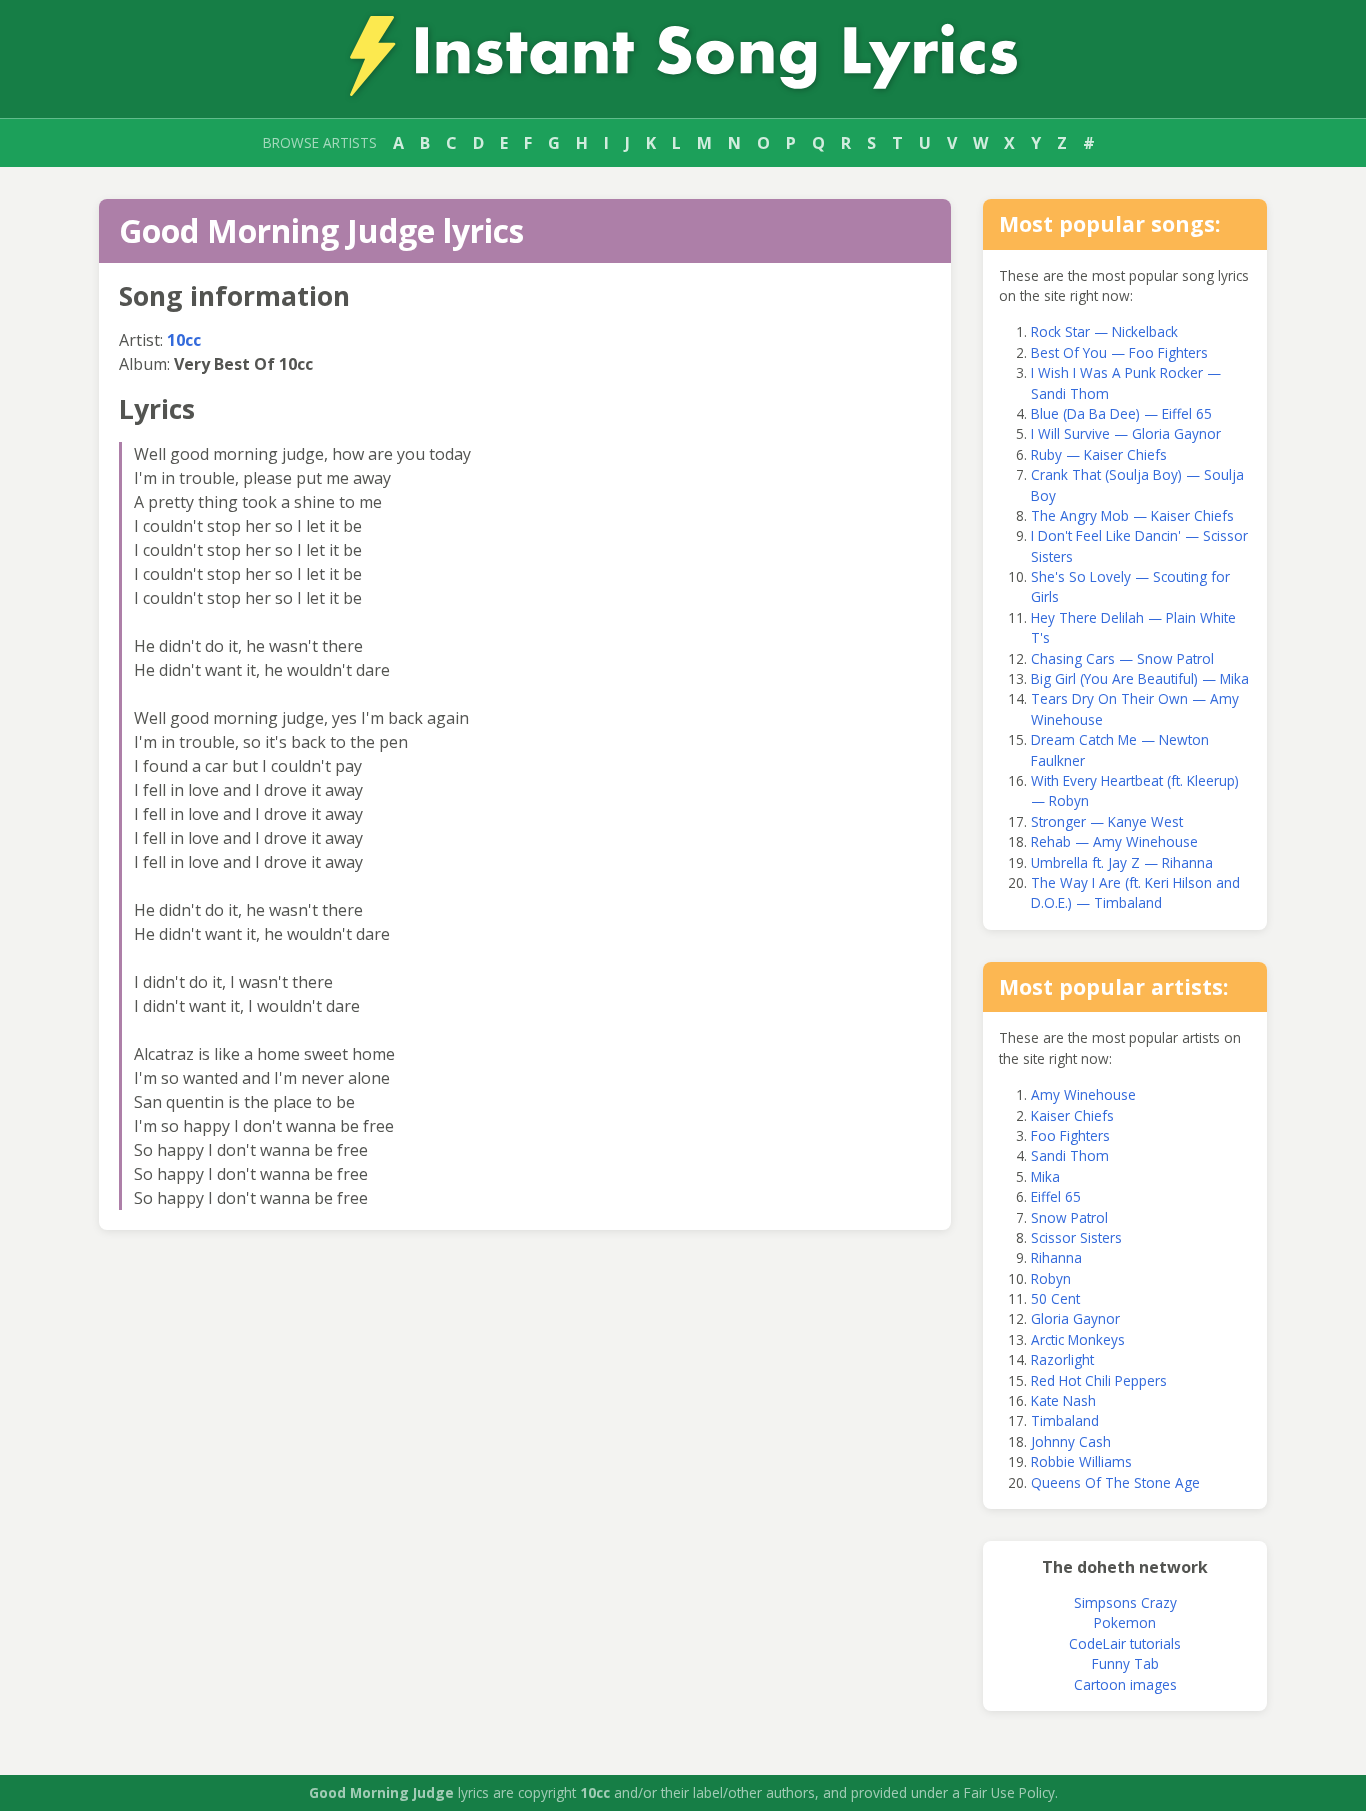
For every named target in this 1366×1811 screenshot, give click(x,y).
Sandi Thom (1070, 1155)
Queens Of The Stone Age (1115, 1482)
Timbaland (1065, 1420)
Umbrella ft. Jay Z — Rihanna (1122, 862)
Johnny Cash (1071, 1441)
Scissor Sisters (1076, 1237)
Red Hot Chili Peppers (1099, 1380)
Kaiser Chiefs (1072, 1115)
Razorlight (1062, 1359)
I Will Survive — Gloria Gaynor (1126, 433)
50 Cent (1055, 1298)
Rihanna (1056, 1257)
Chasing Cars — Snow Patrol (1122, 658)
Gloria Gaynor (1075, 1318)
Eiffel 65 (1056, 1196)
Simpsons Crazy (1125, 1602)
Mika (1045, 1176)
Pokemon (1125, 1622)
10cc (184, 340)
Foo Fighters (1070, 1135)
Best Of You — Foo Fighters (1119, 352)
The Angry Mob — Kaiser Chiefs (1132, 515)
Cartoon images (1125, 1684)
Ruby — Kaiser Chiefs (1099, 454)
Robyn (1051, 1278)
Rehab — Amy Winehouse (1114, 841)
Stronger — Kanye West (1107, 821)
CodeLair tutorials (1125, 1643)
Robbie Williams (1081, 1461)
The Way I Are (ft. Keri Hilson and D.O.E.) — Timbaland (1135, 892)
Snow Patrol (1069, 1217)
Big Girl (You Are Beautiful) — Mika (1140, 678)
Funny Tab (1125, 1663)
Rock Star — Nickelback (1104, 331)
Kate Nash (1063, 1400)
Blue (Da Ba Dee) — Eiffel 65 (1121, 413)
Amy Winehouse (1083, 1094)
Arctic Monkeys (1078, 1339)
